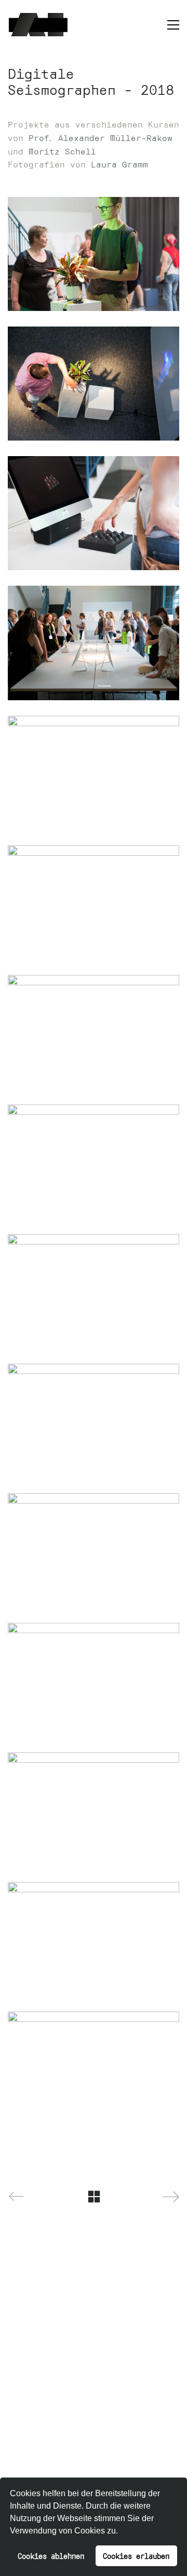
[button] (122, 2532)
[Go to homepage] (38, 25)
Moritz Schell (62, 151)
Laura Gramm (119, 164)
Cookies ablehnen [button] (51, 2556)
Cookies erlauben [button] (136, 2556)
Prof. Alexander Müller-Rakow (101, 137)
